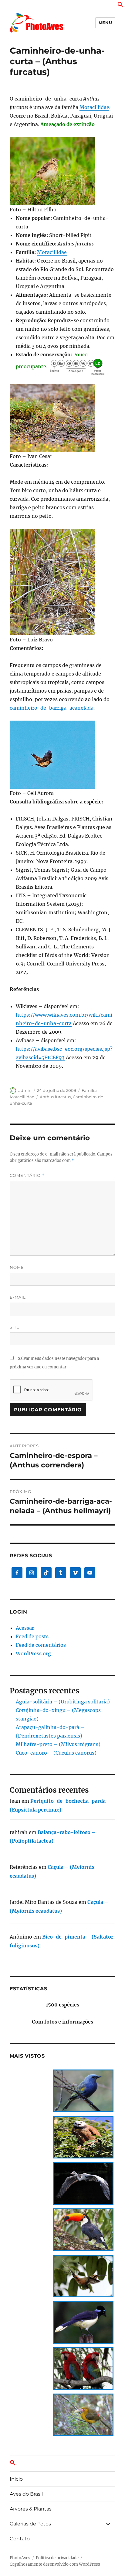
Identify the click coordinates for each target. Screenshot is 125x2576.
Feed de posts (32, 1636)
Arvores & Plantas (31, 2509)
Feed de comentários (41, 1645)
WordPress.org (33, 1653)
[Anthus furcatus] (63, 171)
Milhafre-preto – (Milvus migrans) (58, 1744)
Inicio (16, 2479)
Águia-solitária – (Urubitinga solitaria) (63, 1702)
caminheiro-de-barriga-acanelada (52, 708)
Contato (20, 2539)
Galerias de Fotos (30, 2524)
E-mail (18, 1297)
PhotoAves (20, 2558)
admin (25, 1090)
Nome (17, 1267)
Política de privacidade (57, 2558)
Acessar (25, 1628)
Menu (105, 23)
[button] (120, 6)
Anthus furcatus (55, 1097)
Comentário (27, 1175)
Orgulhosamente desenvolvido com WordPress (55, 2564)
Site (15, 1327)
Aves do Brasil (26, 2494)
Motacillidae (94, 107)
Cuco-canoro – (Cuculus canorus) (56, 1753)
